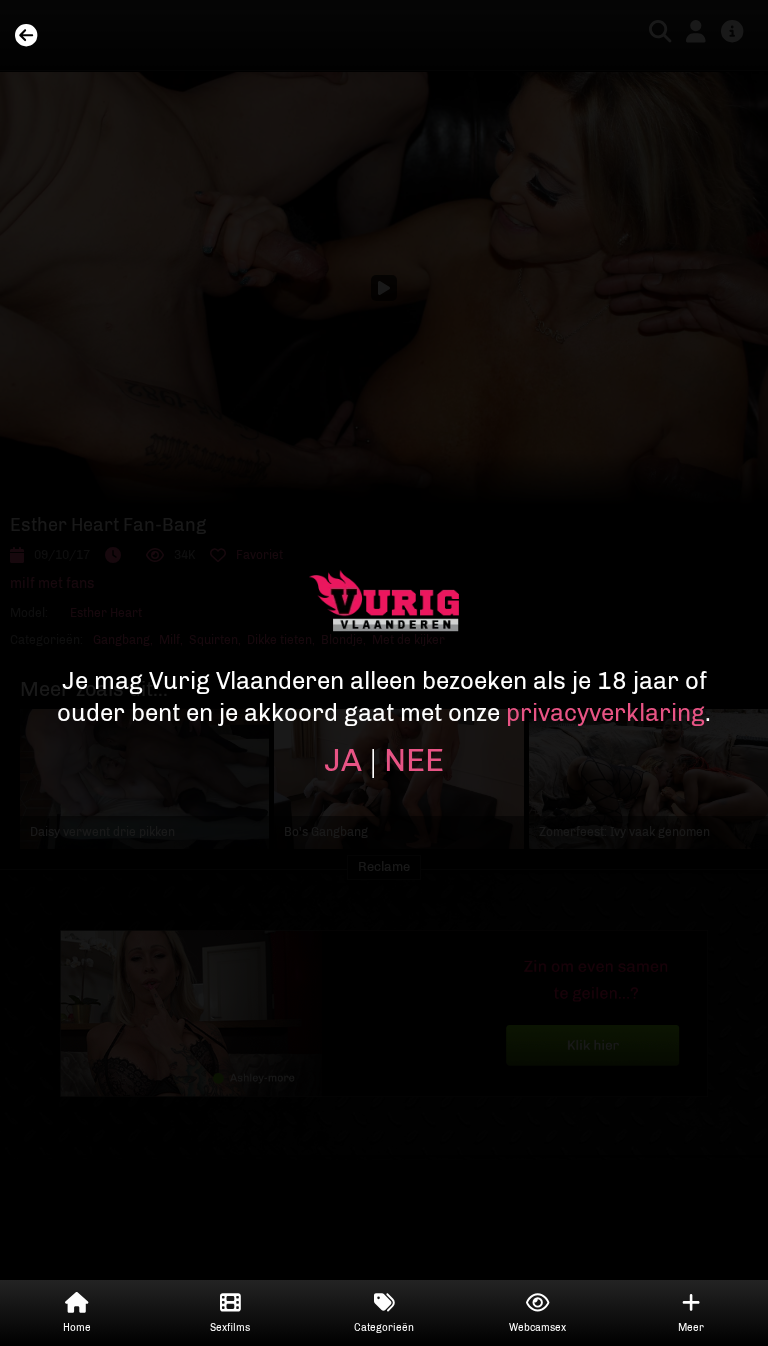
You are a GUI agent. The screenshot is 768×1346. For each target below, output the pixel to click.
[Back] (26, 36)
